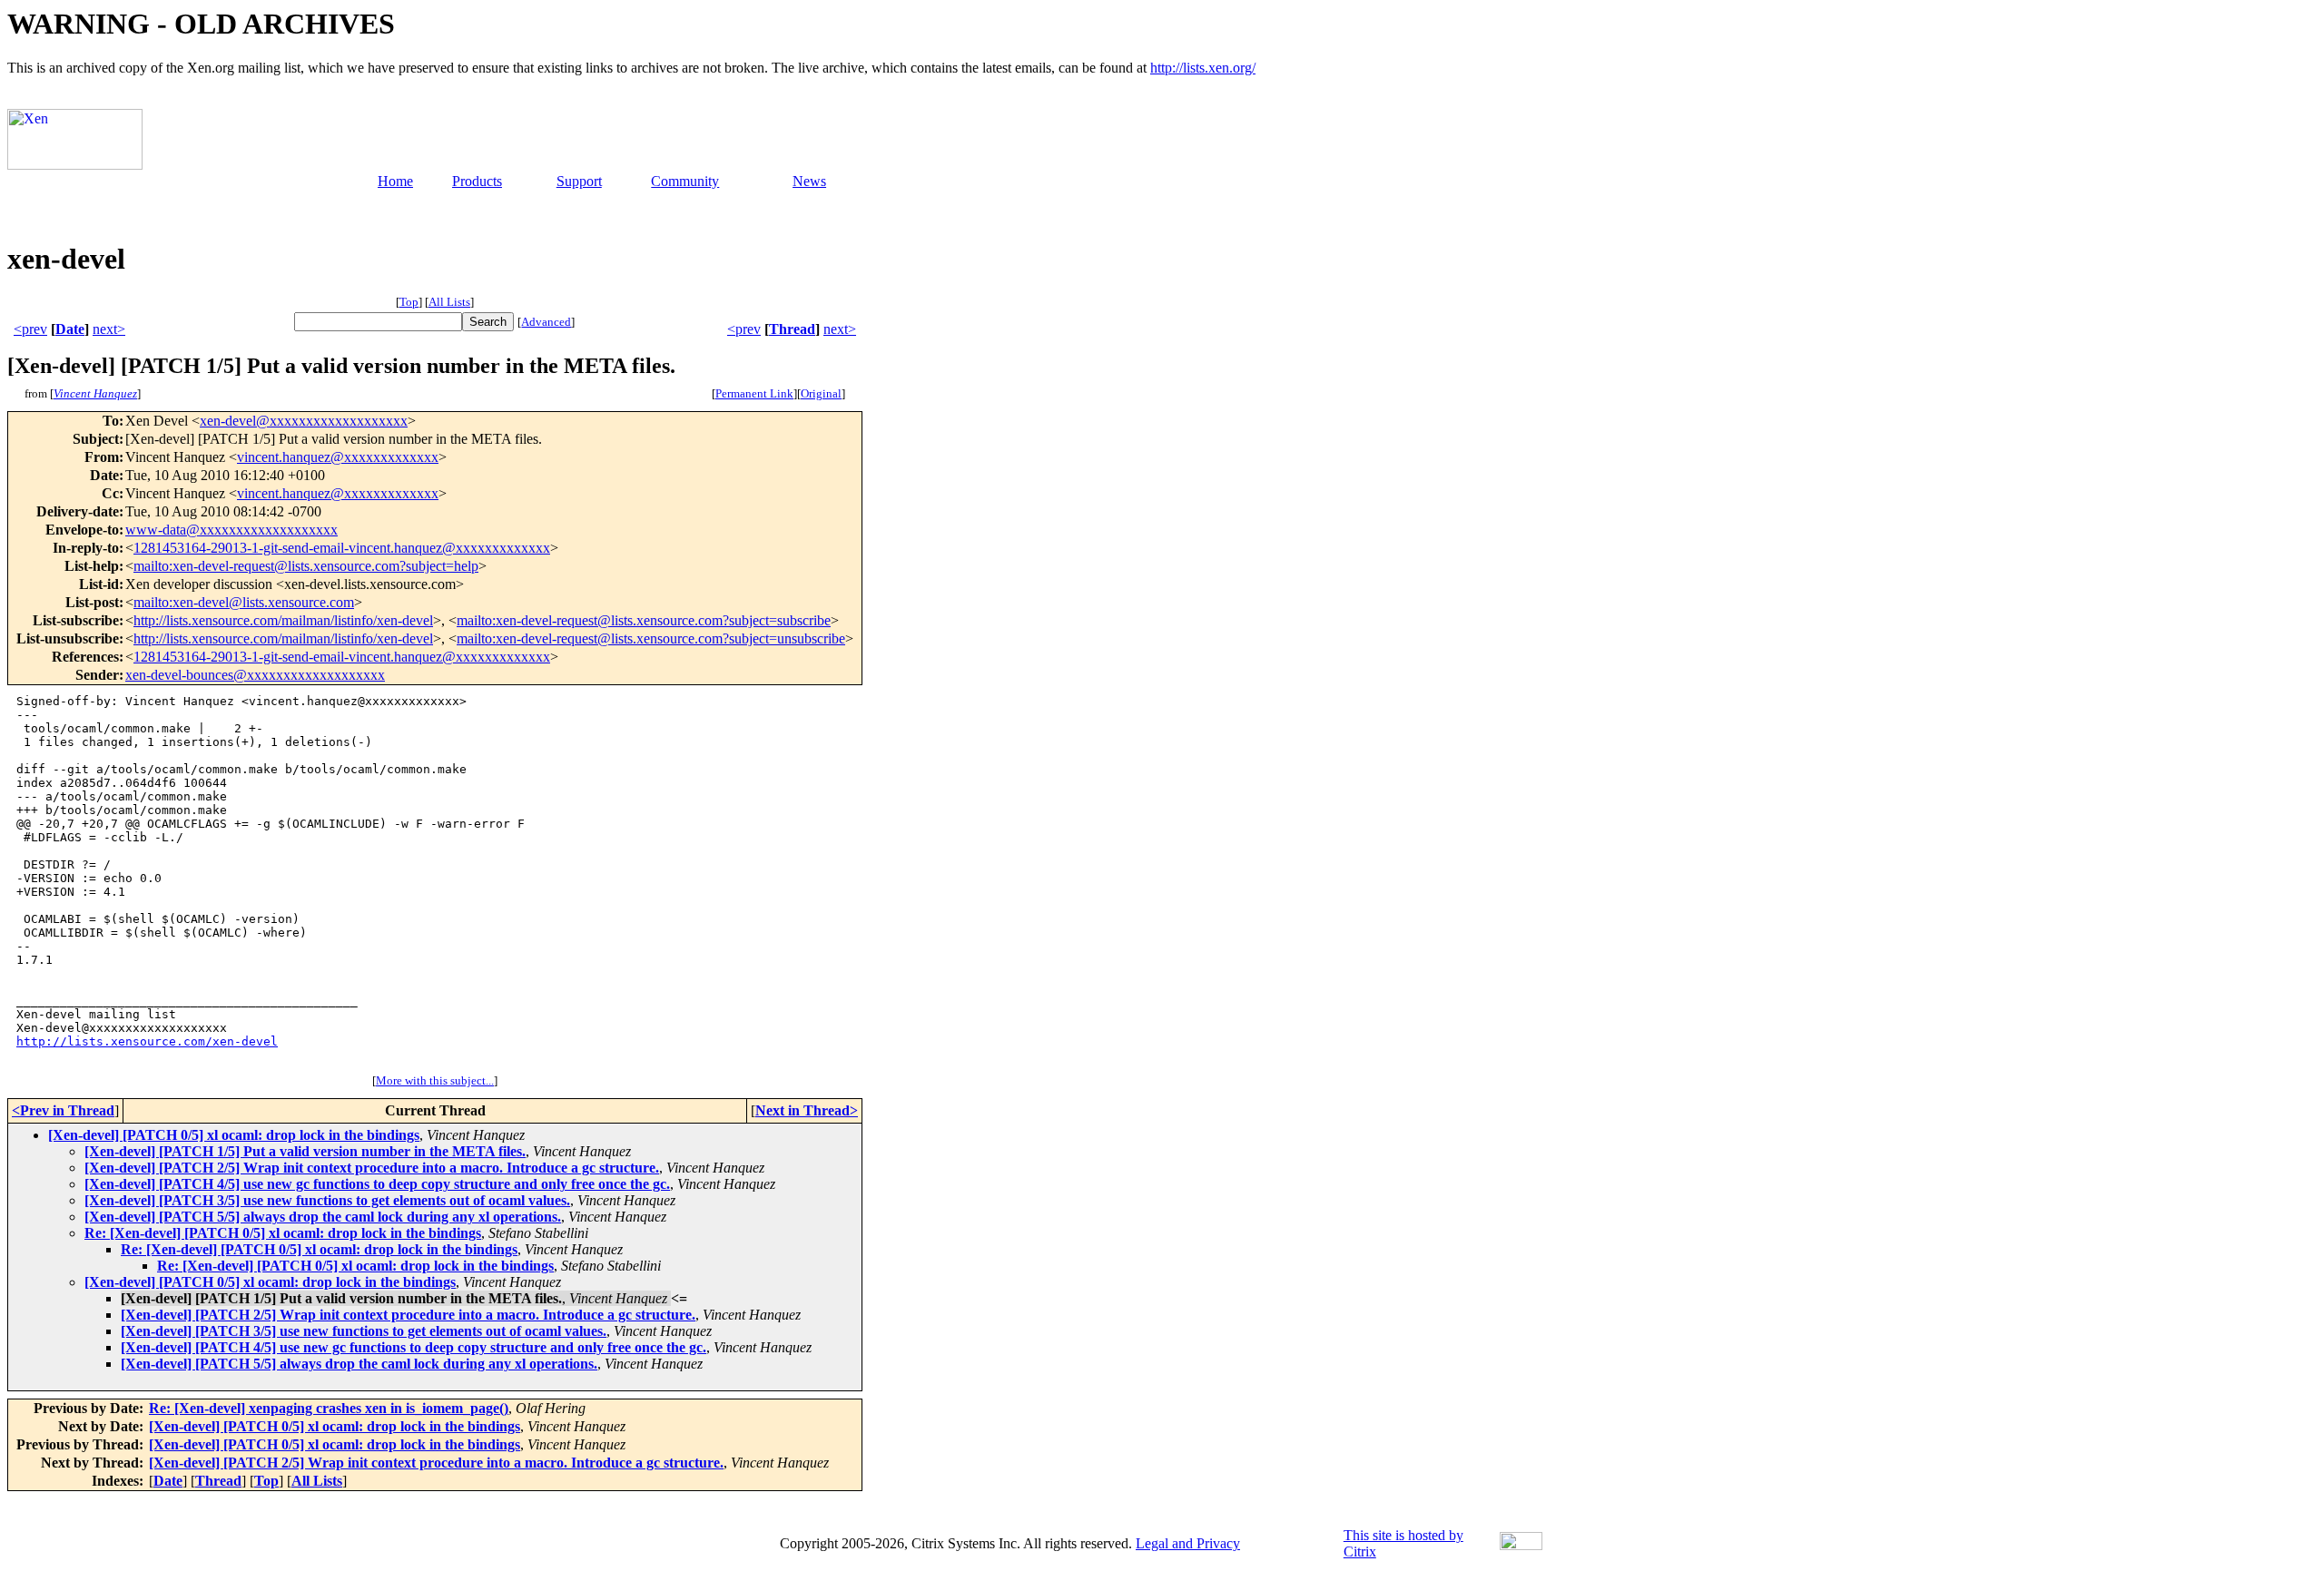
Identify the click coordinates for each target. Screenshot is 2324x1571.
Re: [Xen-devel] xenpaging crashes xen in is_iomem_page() (329, 1408)
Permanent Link (754, 393)
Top (409, 302)
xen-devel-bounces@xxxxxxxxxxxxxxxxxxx (255, 675)
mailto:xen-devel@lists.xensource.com (244, 602)
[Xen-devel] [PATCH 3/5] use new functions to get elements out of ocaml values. (327, 1200)
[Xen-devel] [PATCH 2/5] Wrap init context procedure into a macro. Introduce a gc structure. (372, 1168)
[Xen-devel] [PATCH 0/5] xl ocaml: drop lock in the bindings (234, 1135)
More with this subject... (435, 1080)
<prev (30, 329)
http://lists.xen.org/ (1203, 68)
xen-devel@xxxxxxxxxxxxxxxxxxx (304, 421)
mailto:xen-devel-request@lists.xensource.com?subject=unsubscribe (651, 638)
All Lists (449, 302)
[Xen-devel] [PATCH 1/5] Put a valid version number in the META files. (305, 1151)
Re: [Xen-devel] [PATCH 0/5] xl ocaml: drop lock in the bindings (283, 1233)
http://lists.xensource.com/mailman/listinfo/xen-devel (283, 620)
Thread (792, 329)
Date (70, 329)
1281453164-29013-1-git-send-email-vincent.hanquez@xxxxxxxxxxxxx (342, 548)
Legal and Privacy (1188, 1543)
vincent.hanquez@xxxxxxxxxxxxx (338, 457)
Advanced (546, 322)
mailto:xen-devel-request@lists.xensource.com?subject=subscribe (644, 620)
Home (395, 181)
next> (109, 329)
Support (579, 181)
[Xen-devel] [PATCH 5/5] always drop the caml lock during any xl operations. (323, 1217)
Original (821, 393)
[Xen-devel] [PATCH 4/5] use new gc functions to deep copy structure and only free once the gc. (377, 1184)
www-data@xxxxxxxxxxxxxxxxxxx (231, 530)
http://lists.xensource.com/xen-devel (147, 1041)
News (809, 181)
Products (477, 181)
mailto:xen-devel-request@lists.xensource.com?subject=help (306, 566)
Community (685, 181)
